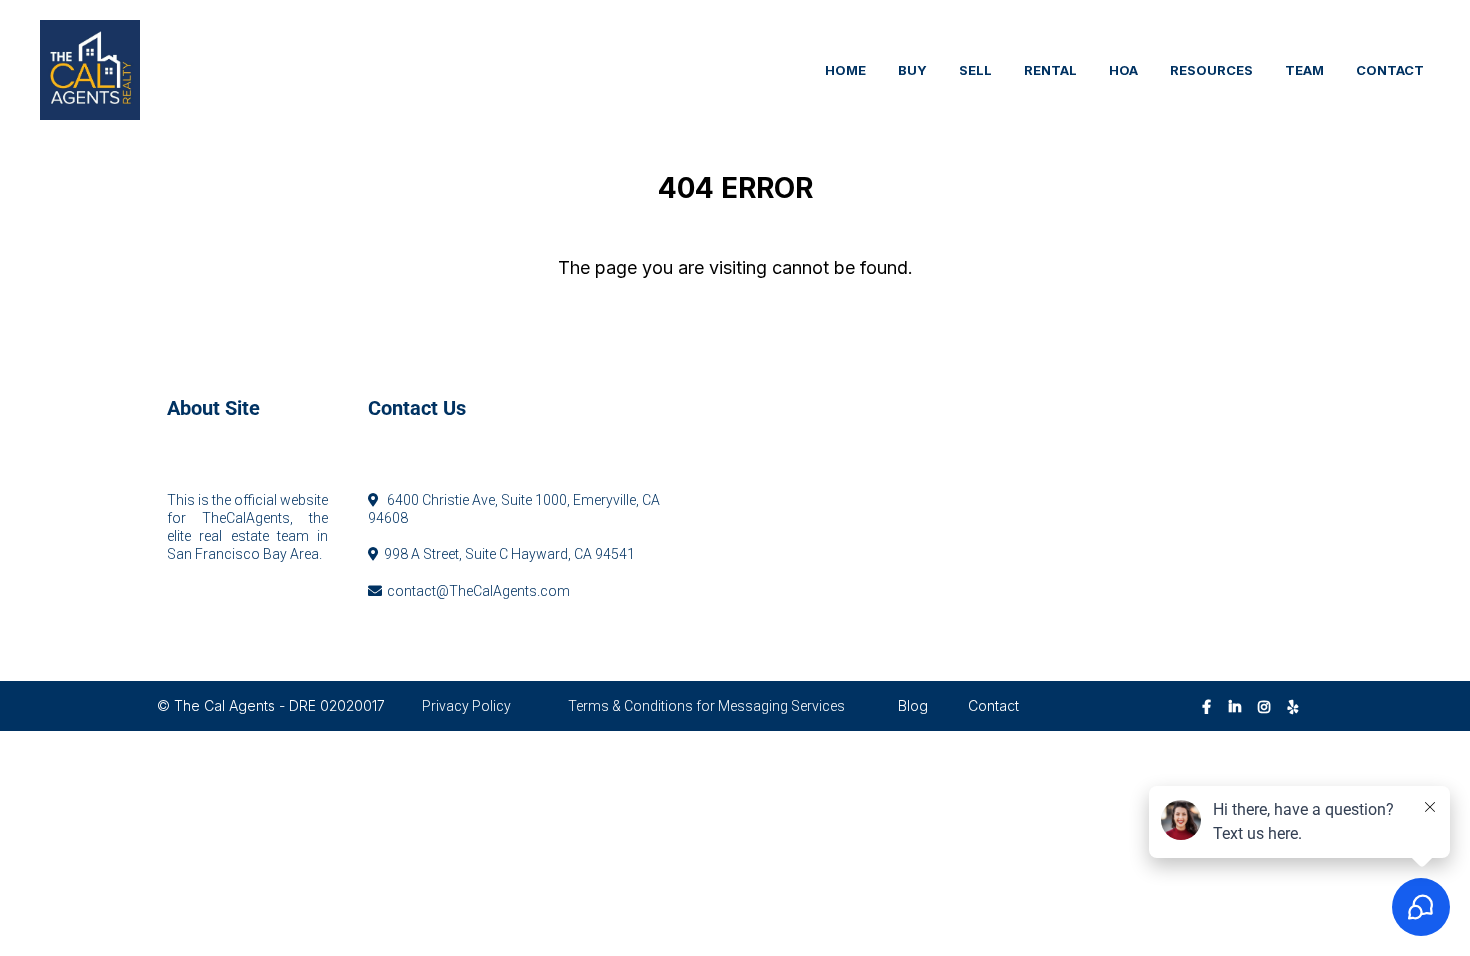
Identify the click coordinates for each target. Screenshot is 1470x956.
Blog (913, 705)
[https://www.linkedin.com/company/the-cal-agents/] (1240, 706)
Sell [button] (975, 70)
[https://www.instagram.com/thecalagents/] (1269, 706)
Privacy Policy (466, 706)
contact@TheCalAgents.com (478, 591)
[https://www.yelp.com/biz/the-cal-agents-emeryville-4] (1298, 706)
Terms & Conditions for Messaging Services (706, 706)
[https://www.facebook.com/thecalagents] (1211, 706)
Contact (993, 705)
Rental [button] (1050, 70)
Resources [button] (1211, 70)
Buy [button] (912, 70)
